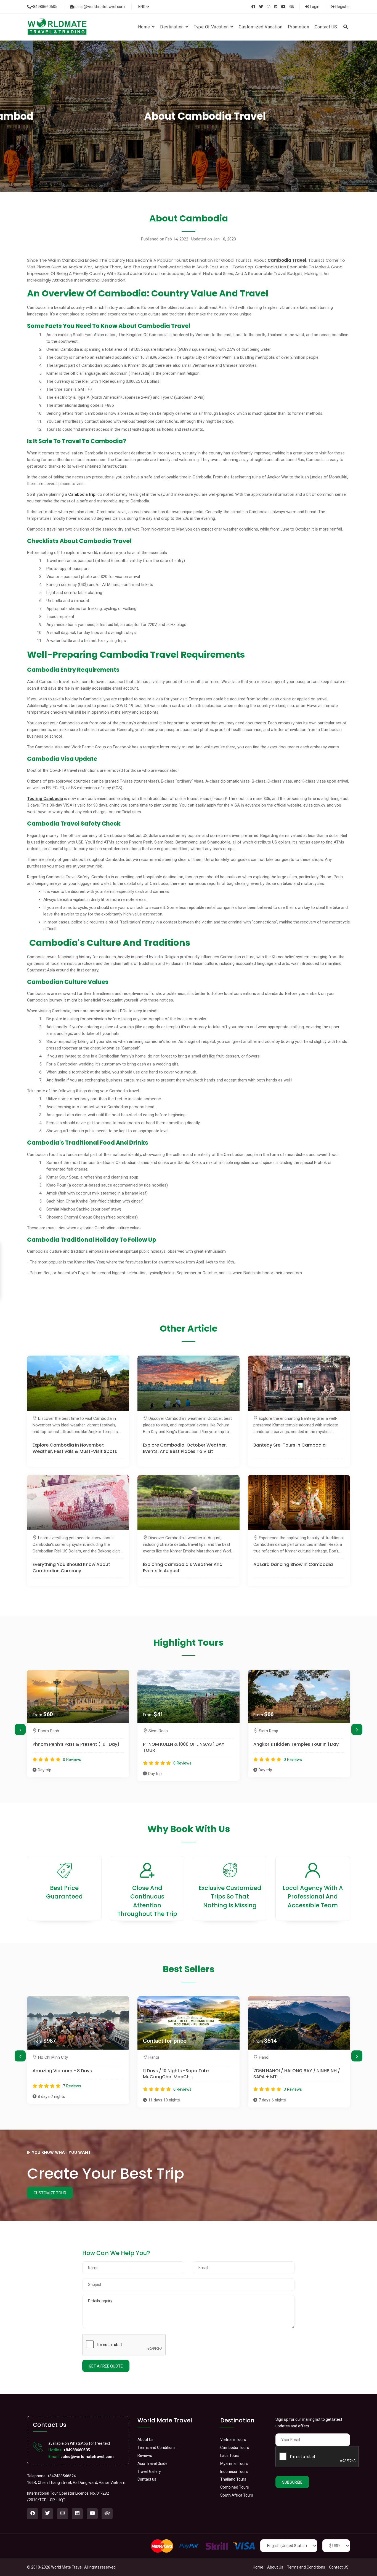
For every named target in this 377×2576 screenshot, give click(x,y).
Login (314, 7)
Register (342, 7)
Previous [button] (20, 1729)
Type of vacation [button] (212, 27)
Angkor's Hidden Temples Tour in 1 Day (186, 1744)
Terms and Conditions (156, 2448)
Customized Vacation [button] (261, 27)
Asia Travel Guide (152, 2463)
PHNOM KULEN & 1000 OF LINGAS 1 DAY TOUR (73, 1747)
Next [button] (357, 1729)
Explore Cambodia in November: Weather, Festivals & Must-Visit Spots (75, 1448)
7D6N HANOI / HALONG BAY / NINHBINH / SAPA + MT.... (186, 2074)
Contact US (339, 2567)
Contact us (147, 2479)
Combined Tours (235, 2487)
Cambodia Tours (235, 2448)
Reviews (145, 2455)
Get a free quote (106, 2366)
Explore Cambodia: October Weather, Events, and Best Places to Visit (185, 1448)
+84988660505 (44, 7)
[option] (78, 1725)
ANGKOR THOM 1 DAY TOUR (283, 1744)
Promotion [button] (298, 27)
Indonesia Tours (234, 2471)
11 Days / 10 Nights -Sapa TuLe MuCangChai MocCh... (65, 2074)
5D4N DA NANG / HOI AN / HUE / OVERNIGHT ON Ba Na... (287, 2074)
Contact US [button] (326, 27)
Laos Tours (230, 2455)
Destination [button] (172, 27)
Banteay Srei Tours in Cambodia (290, 1445)
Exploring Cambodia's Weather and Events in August (183, 1568)
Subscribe (292, 2482)
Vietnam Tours (233, 2440)
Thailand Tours (233, 2479)
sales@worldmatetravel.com (99, 7)
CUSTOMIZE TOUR (50, 2193)
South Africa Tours (237, 2495)
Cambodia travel (287, 259)
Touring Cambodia (45, 799)
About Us (145, 2440)
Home (258, 2567)
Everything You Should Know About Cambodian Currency (71, 1568)
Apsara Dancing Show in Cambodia (293, 1565)
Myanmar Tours (234, 2463)
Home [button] (145, 27)
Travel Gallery (149, 2471)
